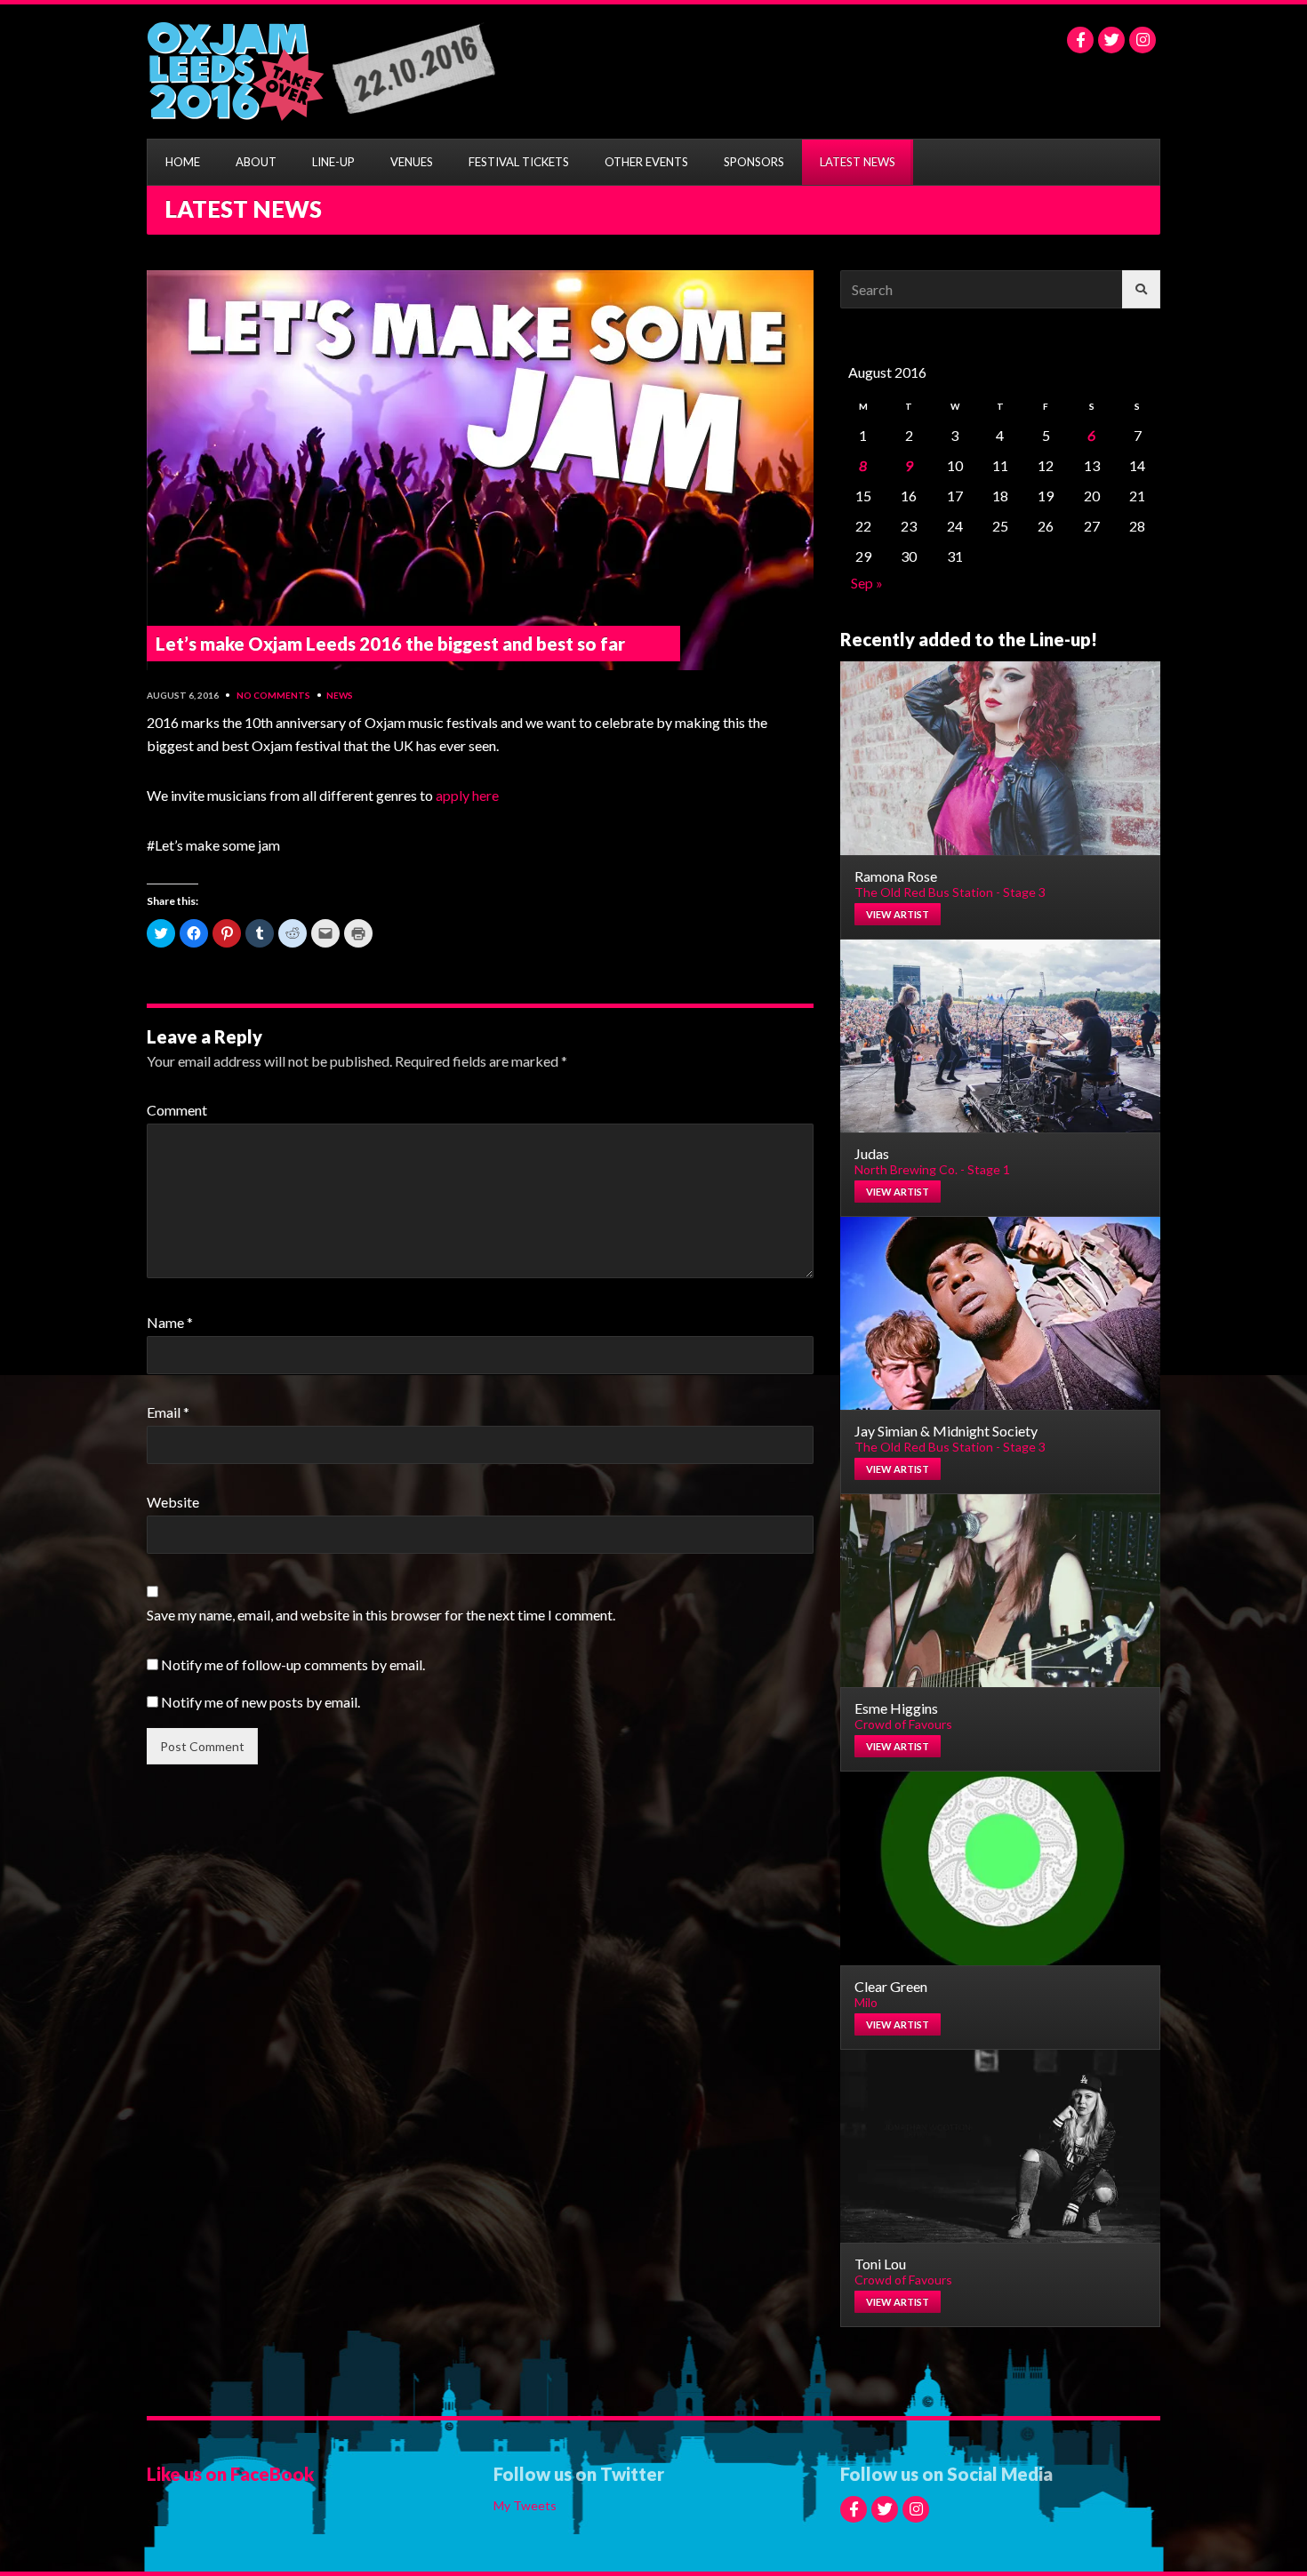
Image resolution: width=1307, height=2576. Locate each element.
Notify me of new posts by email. (261, 1702)
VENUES (412, 162)
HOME (183, 162)
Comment (177, 1110)
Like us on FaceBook (230, 2474)
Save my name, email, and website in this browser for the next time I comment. (381, 1615)
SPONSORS (754, 162)
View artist (898, 914)
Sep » (867, 583)
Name (170, 1322)
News (340, 695)
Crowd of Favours (903, 1724)
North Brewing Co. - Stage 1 (932, 1169)
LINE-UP (333, 162)
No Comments (273, 695)
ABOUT (256, 162)
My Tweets (525, 2505)
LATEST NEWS (858, 162)
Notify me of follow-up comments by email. (293, 1664)
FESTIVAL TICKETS (519, 162)
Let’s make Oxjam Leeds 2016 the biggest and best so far (390, 644)
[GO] (1141, 289)
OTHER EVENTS (646, 162)
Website (173, 1502)
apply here (467, 795)
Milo (866, 2002)
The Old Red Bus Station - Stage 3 (950, 892)
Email (168, 1412)
